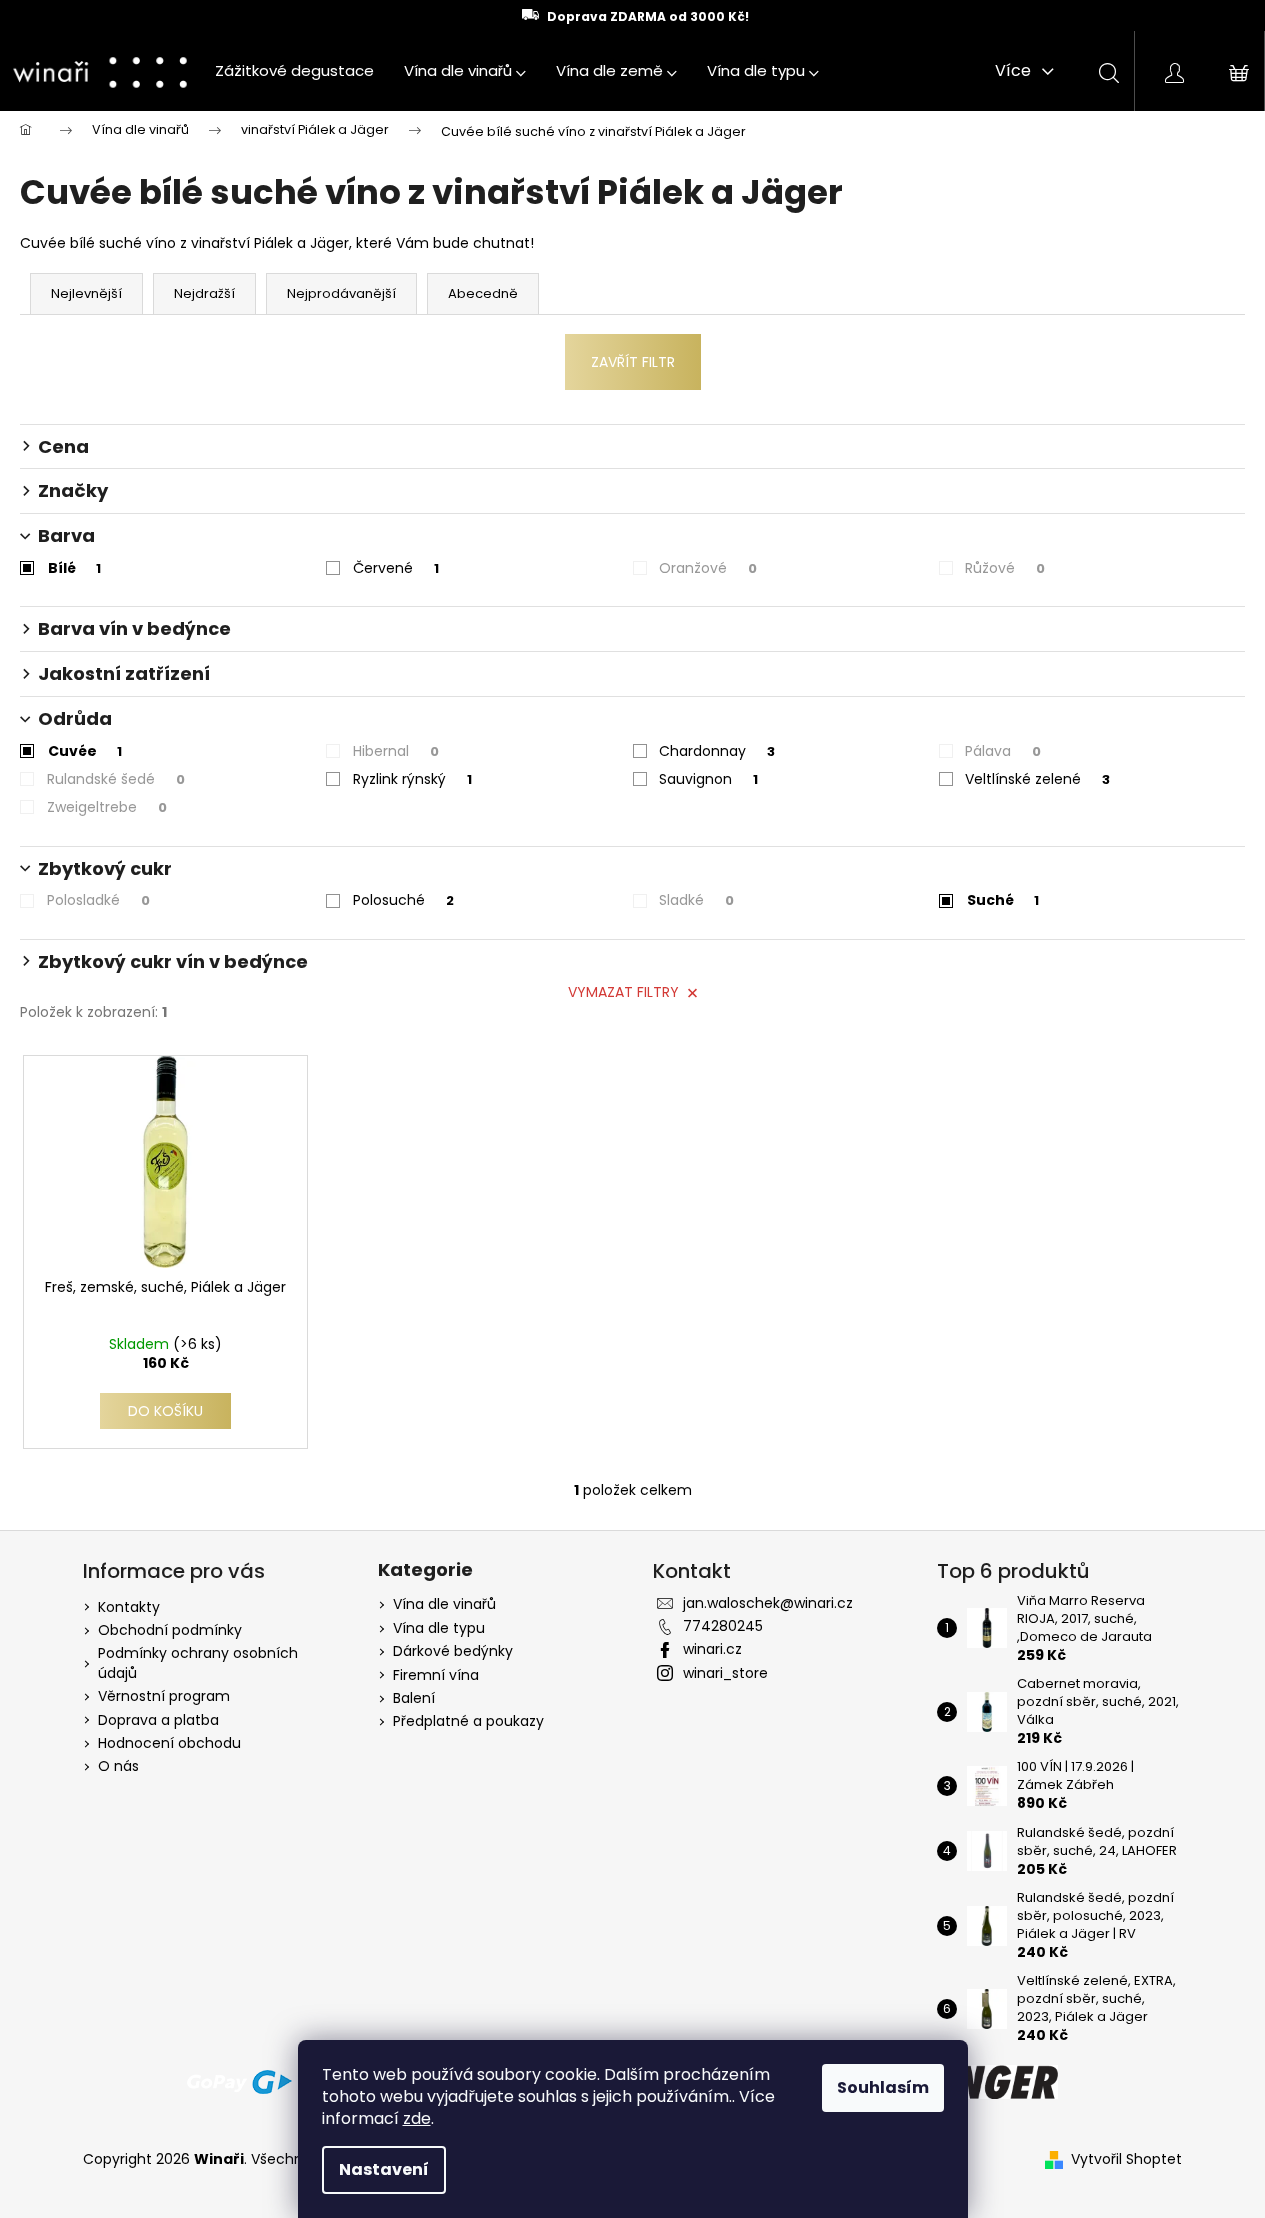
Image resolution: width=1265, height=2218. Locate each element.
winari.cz (712, 1649)
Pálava (1003, 751)
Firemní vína (436, 1675)
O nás (118, 1766)
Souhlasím (883, 2087)
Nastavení (384, 2169)
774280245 (723, 1626)
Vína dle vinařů (444, 1604)
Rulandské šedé (116, 779)
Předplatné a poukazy (468, 1721)
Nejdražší (204, 293)
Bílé (74, 568)
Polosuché (403, 900)
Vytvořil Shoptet (1126, 2159)
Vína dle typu (439, 1628)
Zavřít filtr (633, 362)
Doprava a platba (158, 1720)
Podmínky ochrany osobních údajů (198, 1662)
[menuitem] (294, 71)
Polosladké (98, 900)
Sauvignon (708, 779)
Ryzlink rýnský (412, 779)
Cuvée (85, 751)
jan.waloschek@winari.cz (768, 1603)
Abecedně (483, 293)
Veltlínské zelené (1037, 779)
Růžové (1005, 568)
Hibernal (396, 751)
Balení (414, 1698)
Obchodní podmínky (170, 1630)
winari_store (725, 1673)
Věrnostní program (164, 1696)
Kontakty (129, 1607)
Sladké (696, 900)
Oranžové (708, 568)
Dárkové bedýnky (453, 1651)
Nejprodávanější (341, 293)
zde (417, 2118)
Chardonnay (717, 751)
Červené (396, 568)
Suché (1003, 900)
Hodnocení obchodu (169, 1743)
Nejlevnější (86, 293)
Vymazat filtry (623, 992)
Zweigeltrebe (107, 807)
